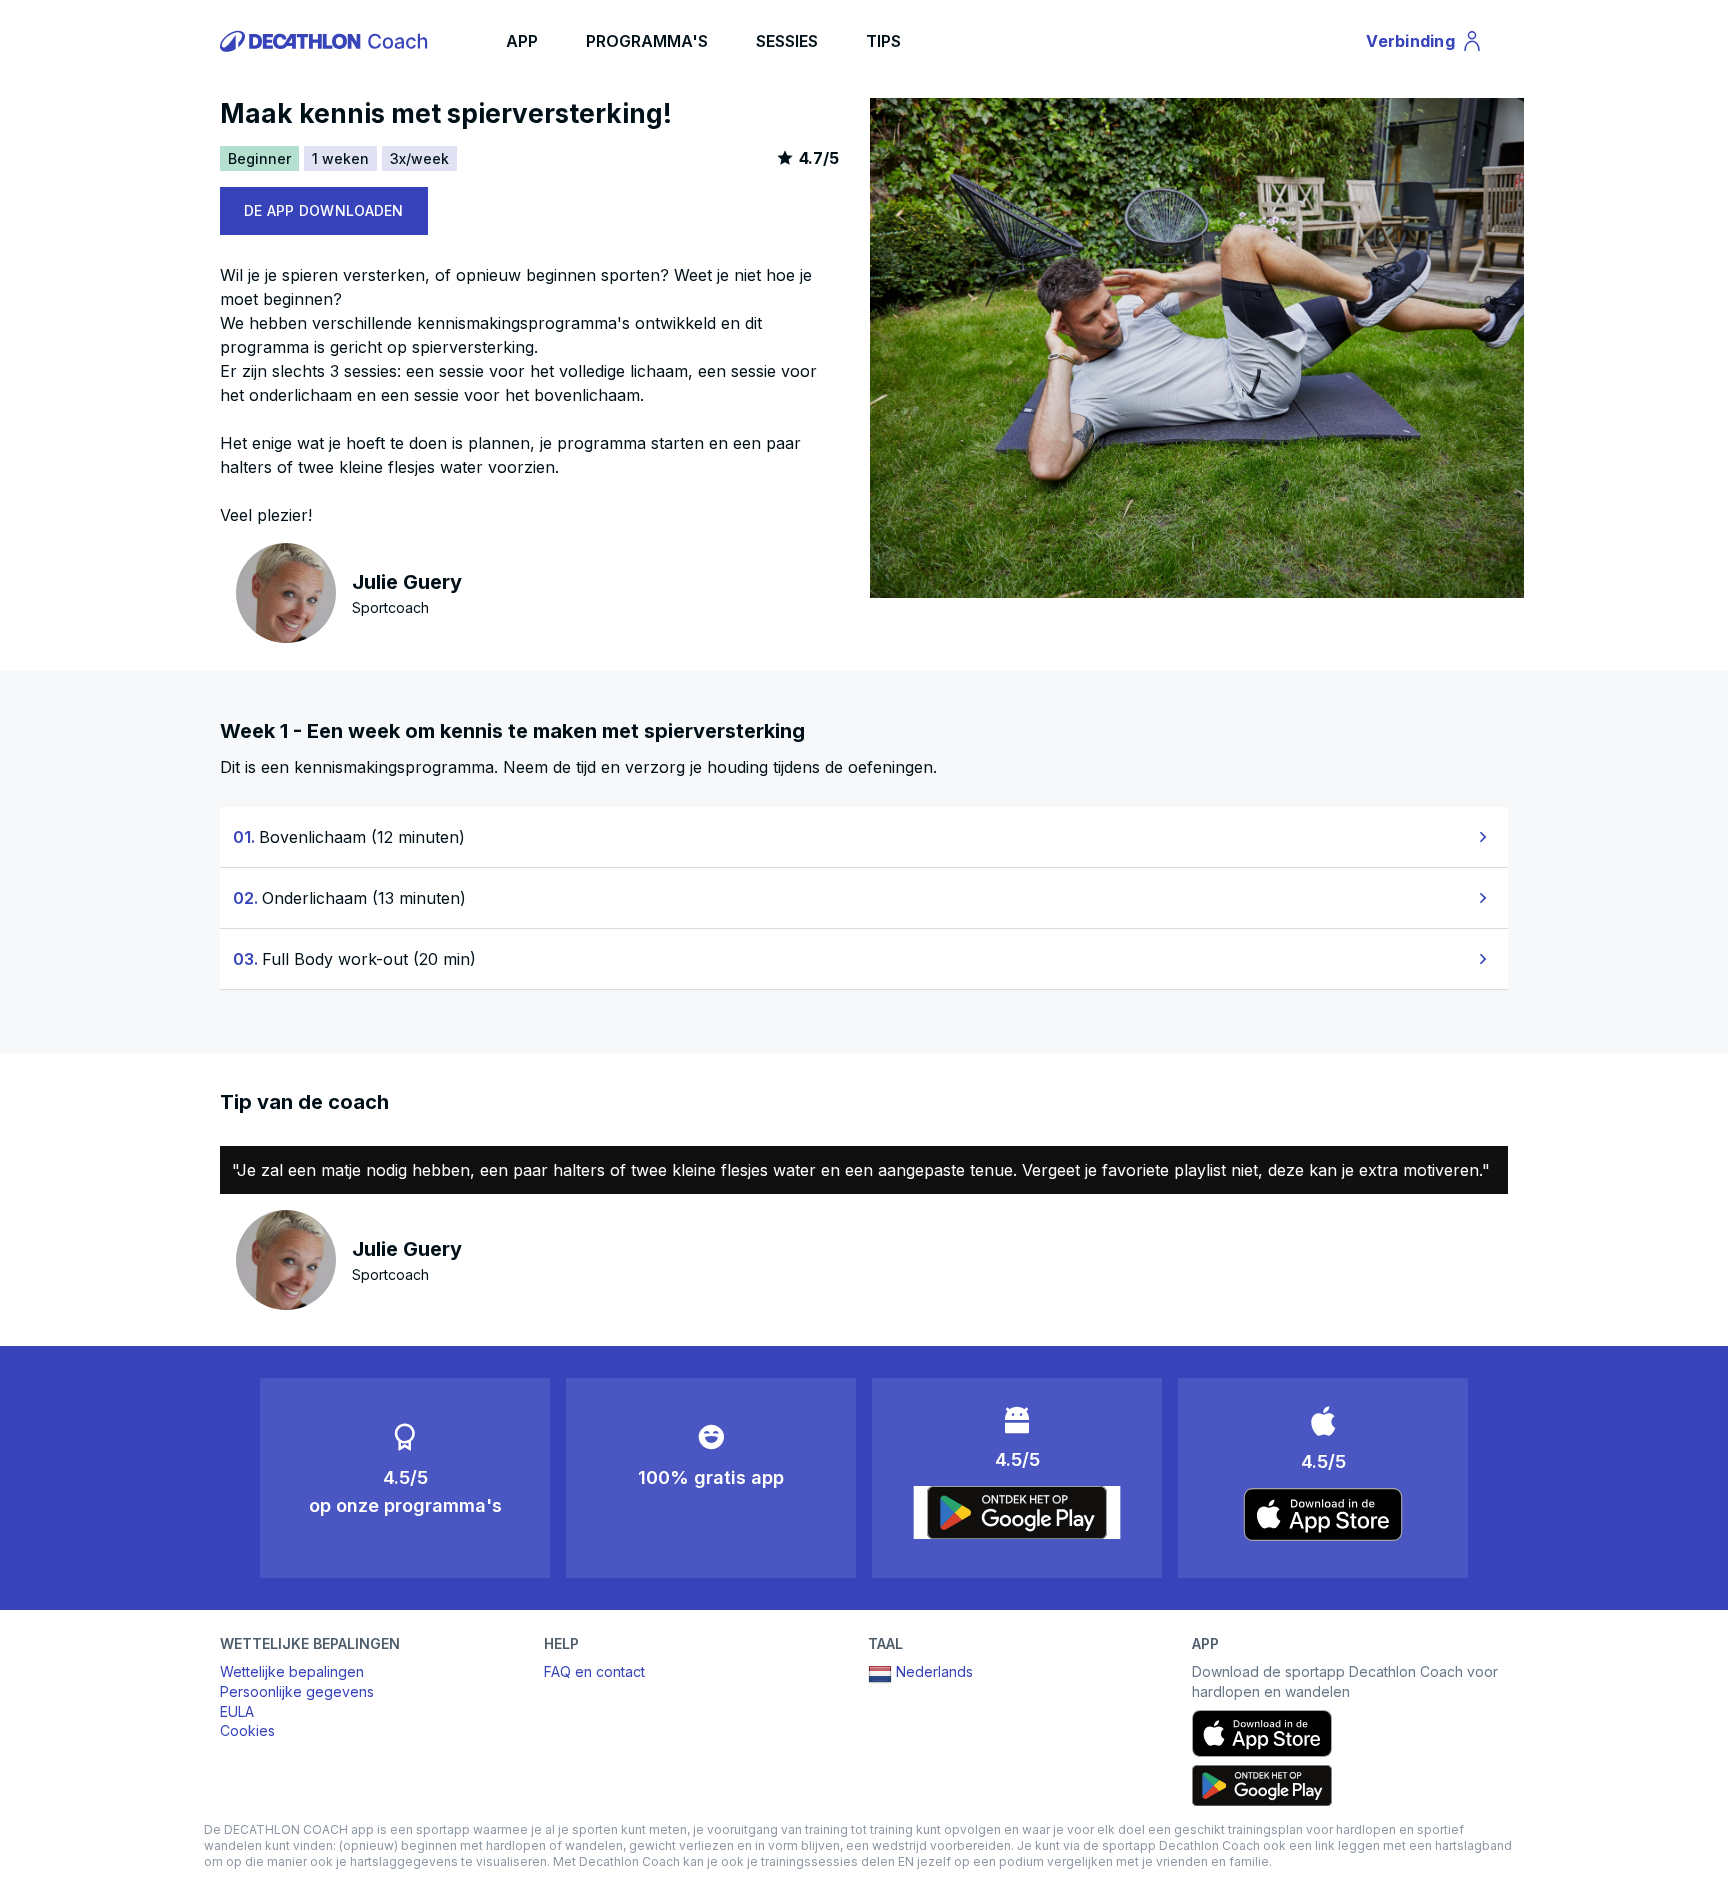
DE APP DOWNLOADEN (324, 210)
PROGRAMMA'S (647, 41)
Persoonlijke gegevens (297, 1691)
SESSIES (787, 41)
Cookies (247, 1730)
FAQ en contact (594, 1671)
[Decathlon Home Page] (327, 41)
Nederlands (934, 1671)
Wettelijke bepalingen (292, 1671)
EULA (237, 1711)
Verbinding (1422, 45)
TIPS (883, 41)
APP (522, 41)
